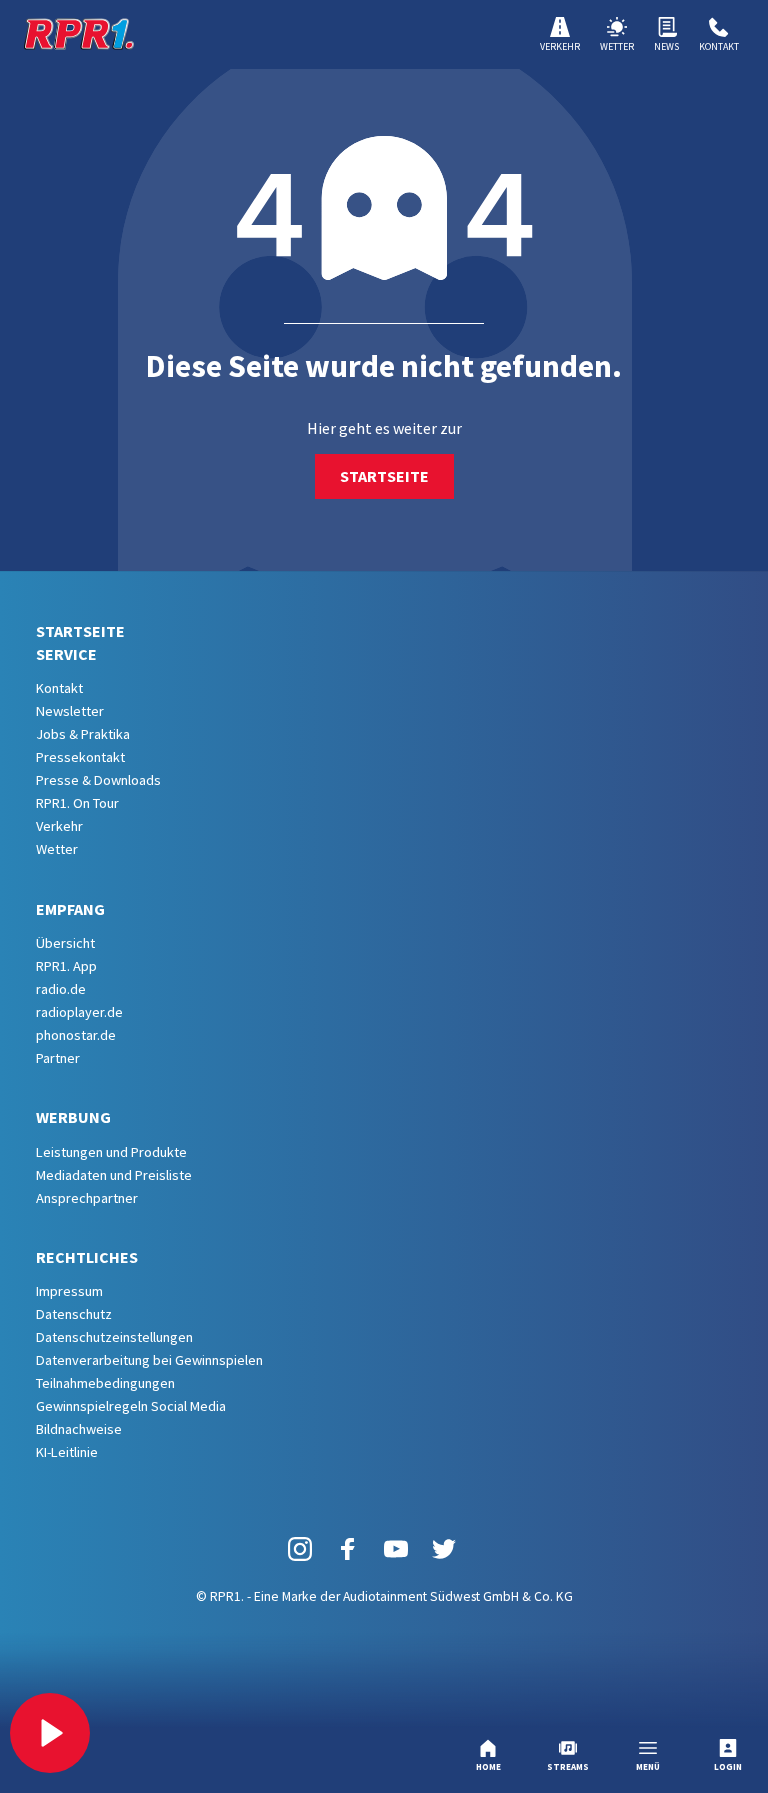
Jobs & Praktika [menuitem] (83, 734)
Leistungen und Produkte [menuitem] (111, 1152)
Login (728, 1766)
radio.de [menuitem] (61, 989)
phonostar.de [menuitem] (76, 1035)
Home (488, 1766)
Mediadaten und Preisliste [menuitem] (114, 1175)
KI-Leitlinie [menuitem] (67, 1452)
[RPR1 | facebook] (348, 1547)
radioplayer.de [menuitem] (79, 1012)
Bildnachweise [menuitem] (79, 1429)
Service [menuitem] (66, 654)
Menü (648, 1766)
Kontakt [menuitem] (59, 688)
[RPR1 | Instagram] (300, 1547)
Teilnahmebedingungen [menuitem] (105, 1383)
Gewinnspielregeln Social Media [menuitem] (131, 1406)
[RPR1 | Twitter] (444, 1547)
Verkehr (560, 46)
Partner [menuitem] (58, 1058)
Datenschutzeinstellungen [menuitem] (114, 1337)
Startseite (384, 476)
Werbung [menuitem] (73, 1117)
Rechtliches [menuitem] (87, 1257)
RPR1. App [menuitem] (66, 966)
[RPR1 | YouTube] (396, 1547)
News (666, 46)
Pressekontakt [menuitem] (80, 757)
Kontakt (719, 46)
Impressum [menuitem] (69, 1291)
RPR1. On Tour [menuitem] (77, 803)
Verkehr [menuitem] (59, 826)
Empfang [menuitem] (70, 909)
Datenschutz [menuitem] (74, 1314)
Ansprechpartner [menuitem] (87, 1198)
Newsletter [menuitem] (70, 711)
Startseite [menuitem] (80, 631)
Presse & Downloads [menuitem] (98, 780)
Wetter (617, 46)
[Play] (50, 1733)
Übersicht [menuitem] (65, 943)
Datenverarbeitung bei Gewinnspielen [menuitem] (149, 1360)
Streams (568, 1766)
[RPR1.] (79, 34)
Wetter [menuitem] (57, 849)
